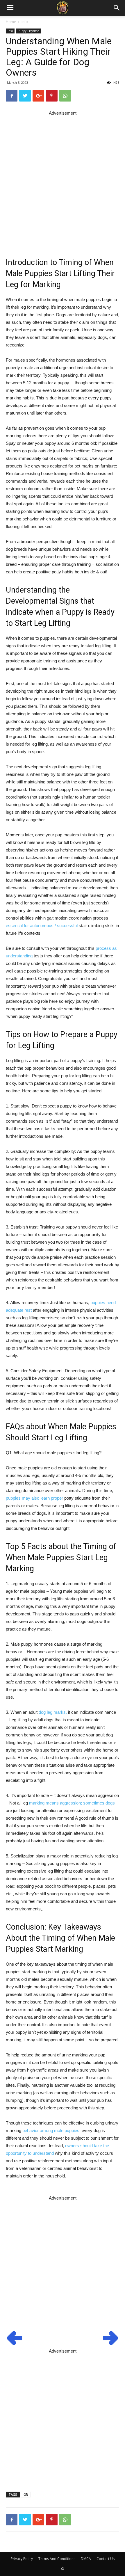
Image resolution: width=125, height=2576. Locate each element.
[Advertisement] (63, 179)
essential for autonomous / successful (42, 926)
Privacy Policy (22, 2559)
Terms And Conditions (57, 2559)
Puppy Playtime (28, 31)
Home (11, 22)
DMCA (86, 2559)
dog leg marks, (53, 1712)
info (25, 22)
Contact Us (106, 2559)
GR (26, 2494)
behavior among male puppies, (51, 2130)
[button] (117, 8)
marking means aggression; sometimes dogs (72, 1803)
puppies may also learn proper (34, 1498)
